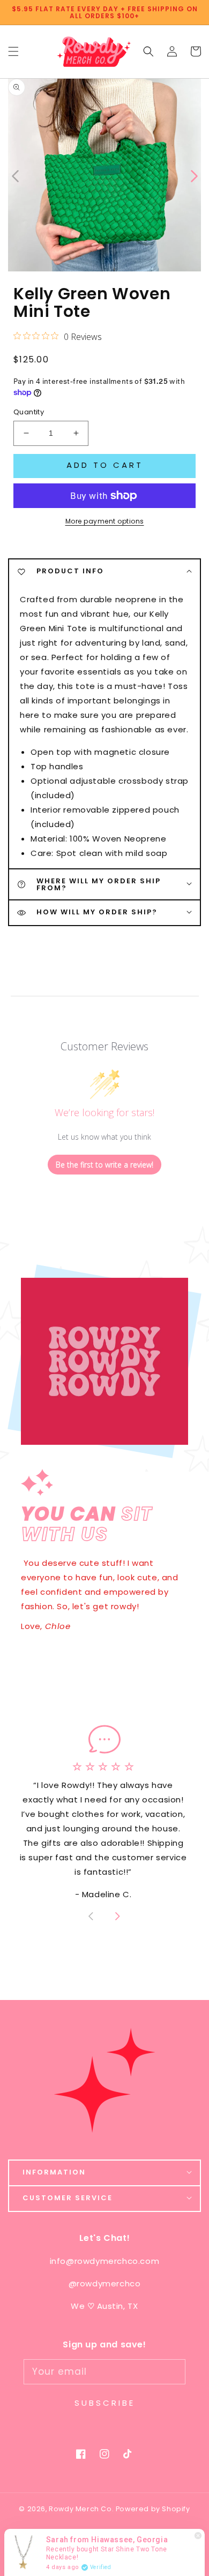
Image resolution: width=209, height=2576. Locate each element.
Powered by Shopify (153, 2509)
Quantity (29, 412)
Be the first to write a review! (104, 1165)
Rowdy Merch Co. (82, 2509)
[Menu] (13, 52)
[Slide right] (117, 1918)
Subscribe (105, 2403)
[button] (148, 52)
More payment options (105, 521)
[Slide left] (16, 175)
